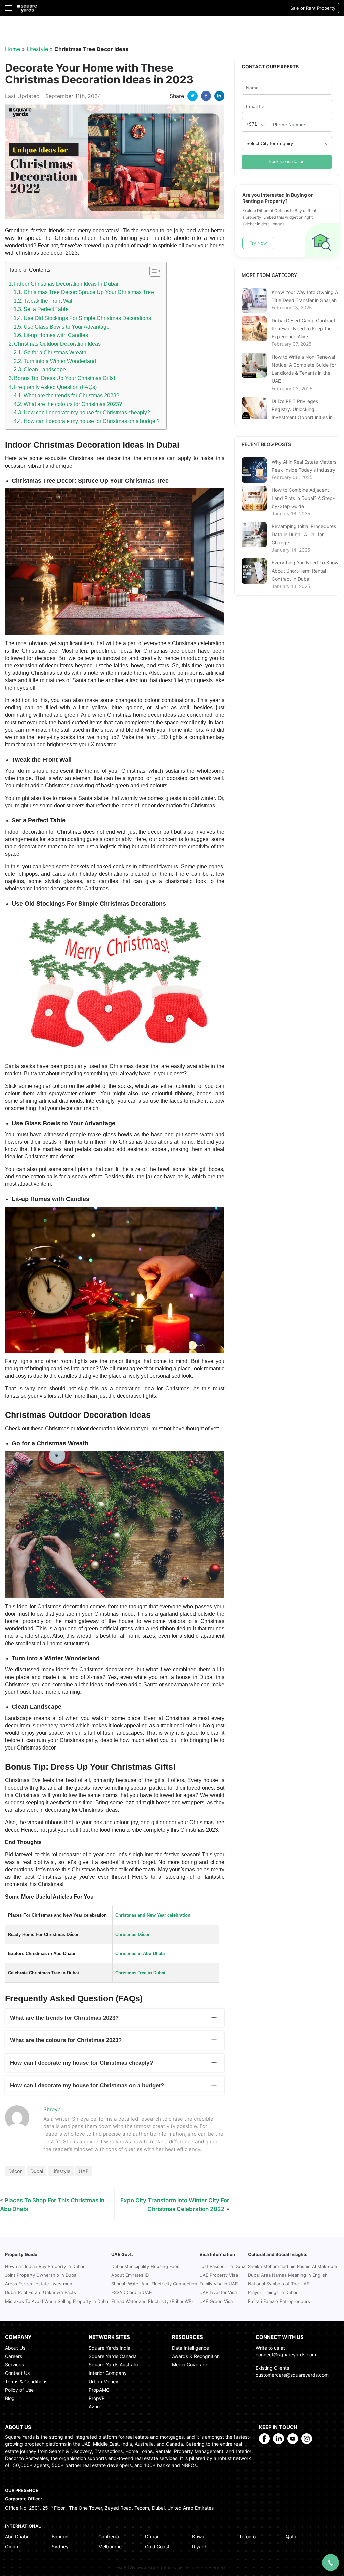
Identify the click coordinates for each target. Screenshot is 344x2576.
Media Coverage (190, 2365)
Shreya (52, 2109)
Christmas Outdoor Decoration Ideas (57, 344)
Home (13, 49)
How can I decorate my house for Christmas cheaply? (87, 413)
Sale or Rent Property (313, 8)
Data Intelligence (190, 2348)
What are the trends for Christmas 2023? (71, 395)
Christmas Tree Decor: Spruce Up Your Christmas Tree (89, 292)
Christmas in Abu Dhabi (140, 1954)
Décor (15, 2171)
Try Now (258, 243)
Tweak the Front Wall (49, 301)
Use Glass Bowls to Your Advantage (67, 327)
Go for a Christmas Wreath (56, 352)
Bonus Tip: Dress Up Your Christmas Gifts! (64, 378)
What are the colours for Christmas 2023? (73, 404)
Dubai (37, 2171)
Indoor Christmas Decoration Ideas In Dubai (66, 284)
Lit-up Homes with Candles (56, 335)
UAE (84, 2171)
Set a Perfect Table (46, 309)
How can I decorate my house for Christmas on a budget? (92, 421)
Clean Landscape (45, 370)
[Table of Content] (155, 271)
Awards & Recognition (196, 2356)
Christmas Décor (133, 1934)
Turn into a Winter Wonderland (60, 361)
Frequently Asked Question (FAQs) (55, 387)
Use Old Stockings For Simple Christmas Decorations (87, 318)
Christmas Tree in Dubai (140, 1973)
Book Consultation (287, 162)
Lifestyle (37, 49)
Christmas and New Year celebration (153, 1915)
